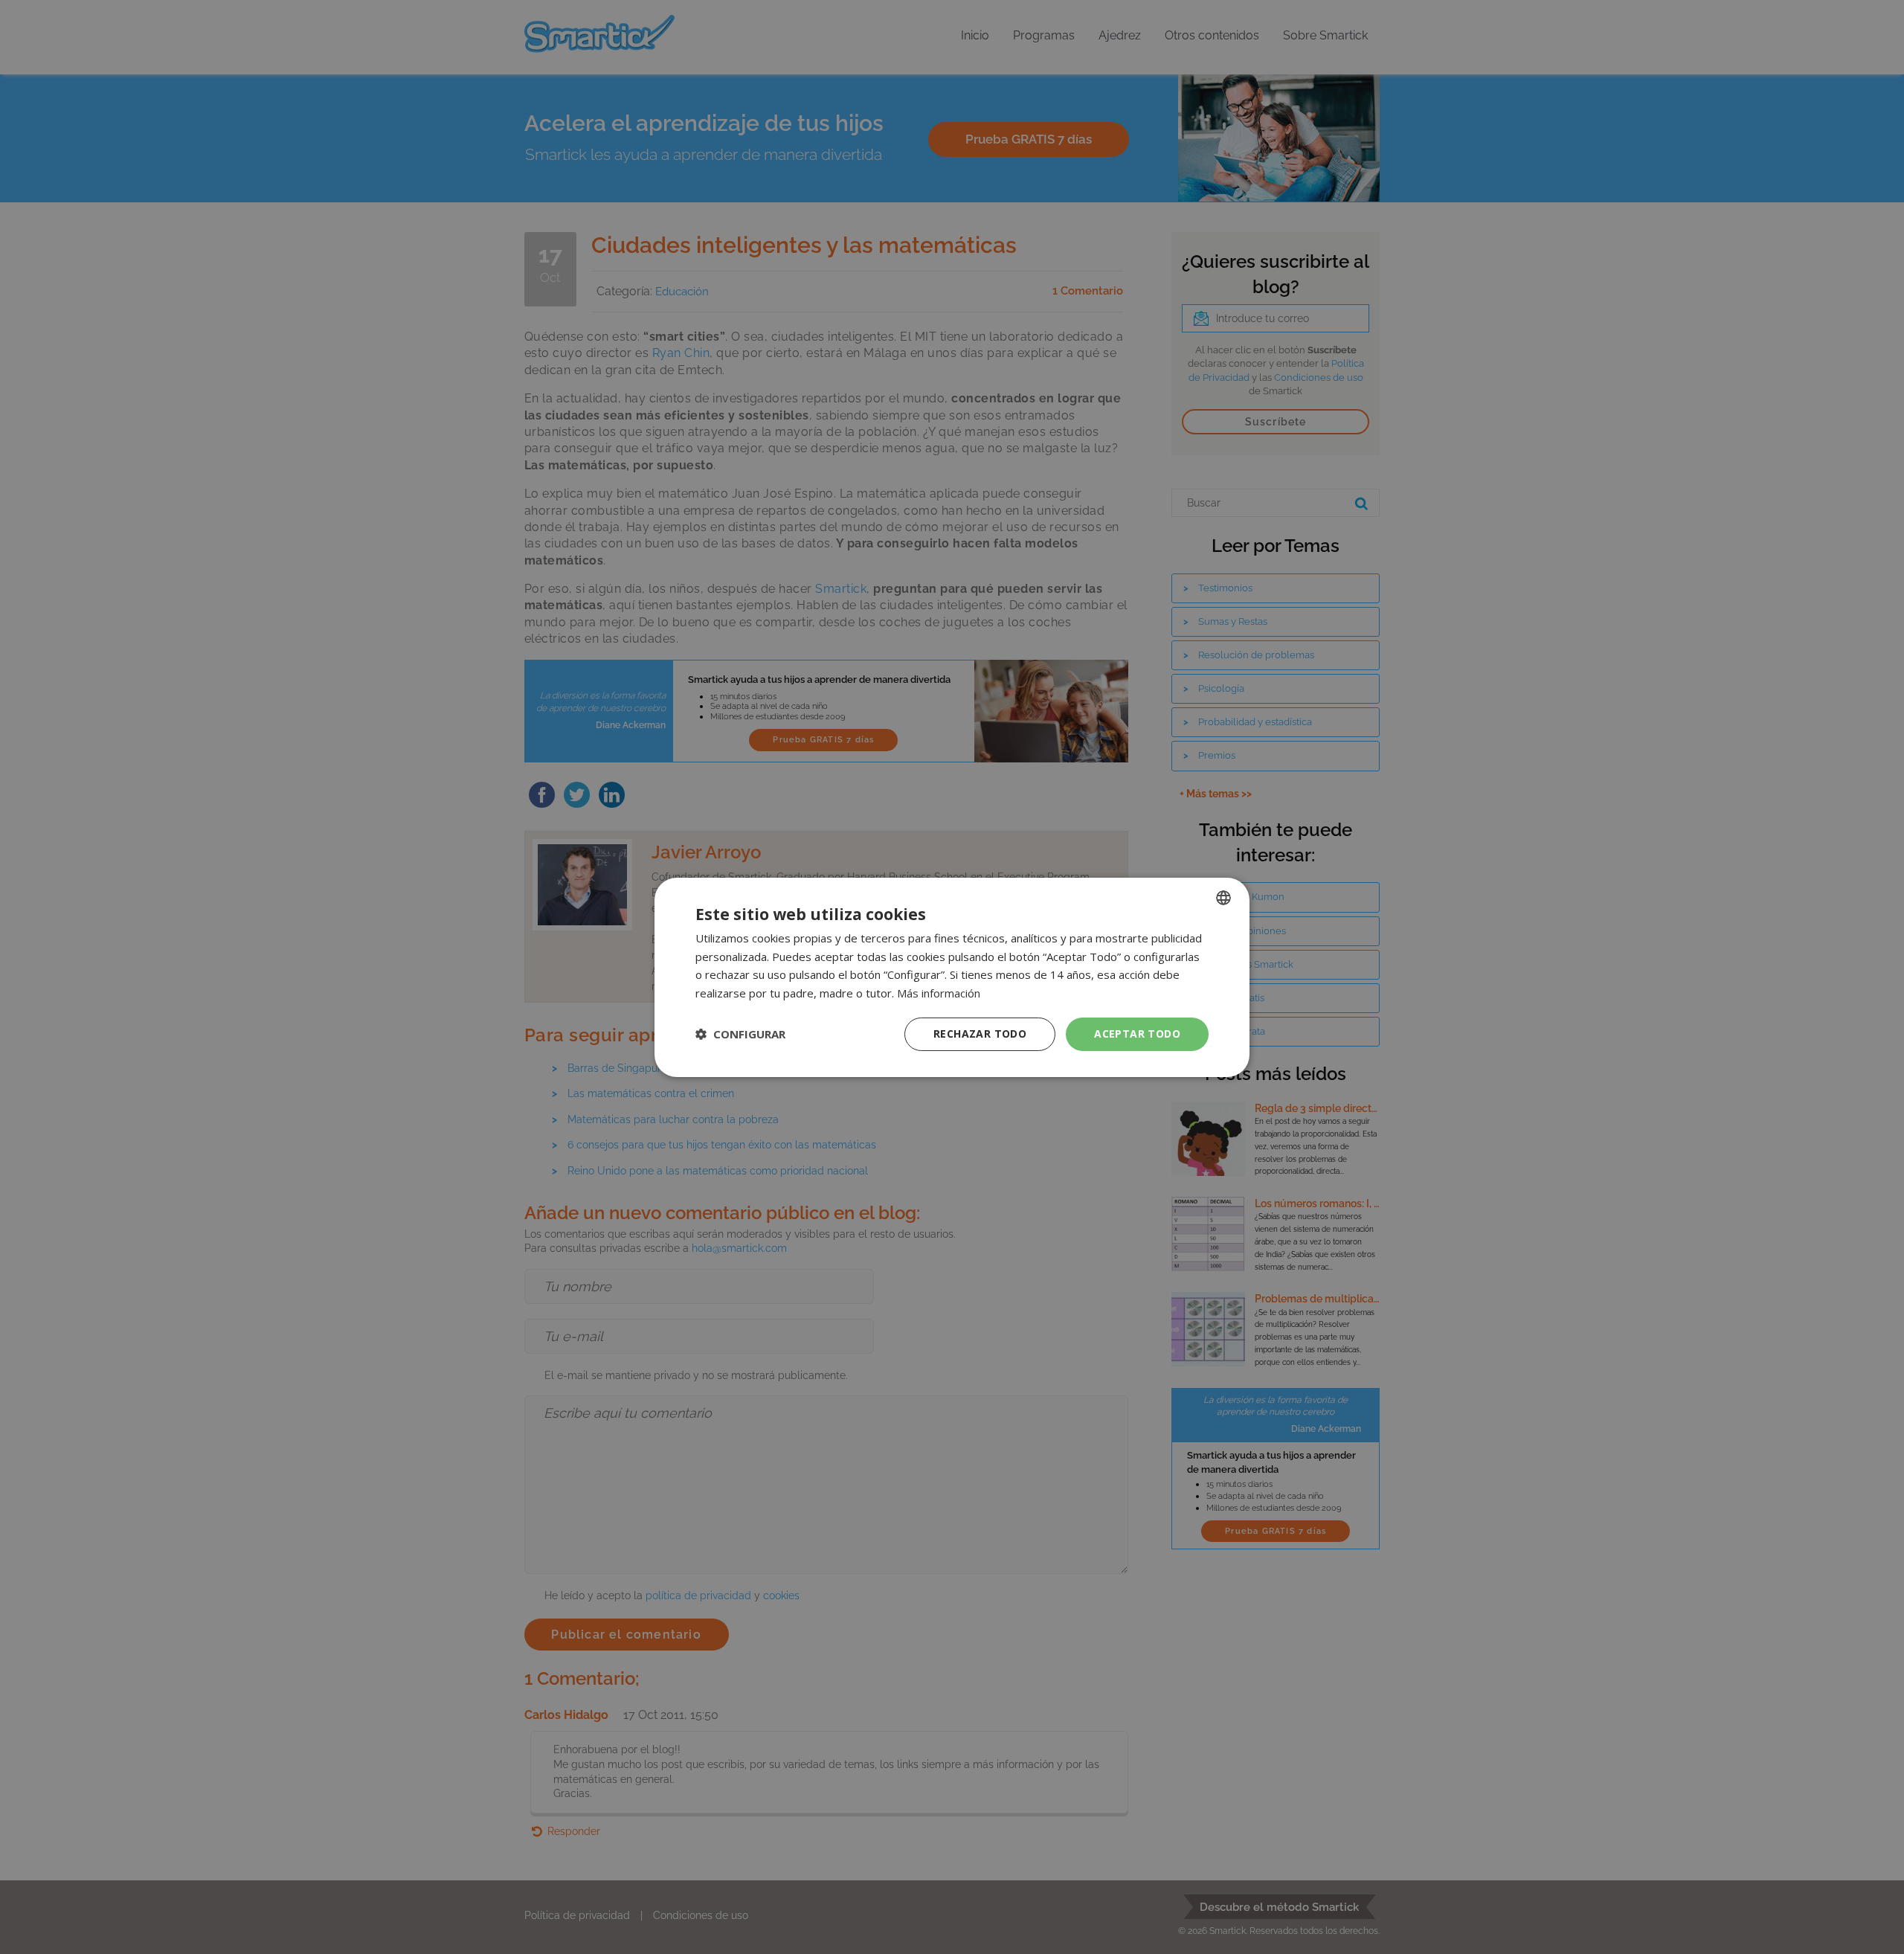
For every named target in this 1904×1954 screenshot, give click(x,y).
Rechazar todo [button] (980, 1034)
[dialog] (952, 977)
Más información (939, 993)
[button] (740, 1034)
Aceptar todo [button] (1137, 1034)
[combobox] (1223, 897)
